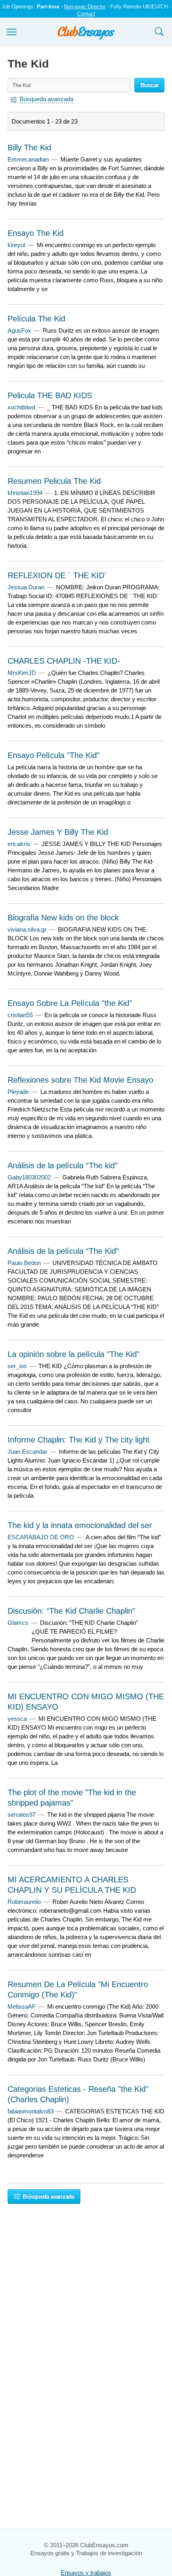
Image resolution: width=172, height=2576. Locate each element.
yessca (17, 1719)
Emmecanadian (28, 159)
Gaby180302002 (29, 1177)
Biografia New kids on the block (63, 918)
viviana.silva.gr (27, 929)
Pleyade (18, 1092)
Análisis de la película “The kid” (63, 1165)
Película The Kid (36, 319)
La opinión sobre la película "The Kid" (74, 1354)
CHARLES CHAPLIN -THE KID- (64, 661)
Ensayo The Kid (36, 233)
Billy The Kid (29, 148)
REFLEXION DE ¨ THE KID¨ (57, 575)
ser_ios (17, 1366)
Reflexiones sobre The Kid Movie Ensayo (80, 1080)
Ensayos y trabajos (86, 2573)
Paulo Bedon (24, 1263)
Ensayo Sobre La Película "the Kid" (70, 1003)
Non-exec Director (85, 7)
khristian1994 (25, 493)
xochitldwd (21, 407)
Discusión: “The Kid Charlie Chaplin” (71, 1611)
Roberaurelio (24, 1902)
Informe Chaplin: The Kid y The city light (79, 1440)
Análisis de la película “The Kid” (63, 1251)
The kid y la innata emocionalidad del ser (80, 1525)
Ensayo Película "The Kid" (54, 755)
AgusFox (19, 330)
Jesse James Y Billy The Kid (58, 832)
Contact (86, 14)
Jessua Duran (26, 587)
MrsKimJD (22, 673)
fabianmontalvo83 (31, 2111)
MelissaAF (22, 2006)
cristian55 (20, 1015)
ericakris (19, 844)
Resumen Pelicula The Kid (54, 481)
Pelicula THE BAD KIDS (50, 395)
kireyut (16, 245)
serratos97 (22, 1815)
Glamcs (18, 1623)
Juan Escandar (27, 1452)
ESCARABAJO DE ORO (41, 1537)
